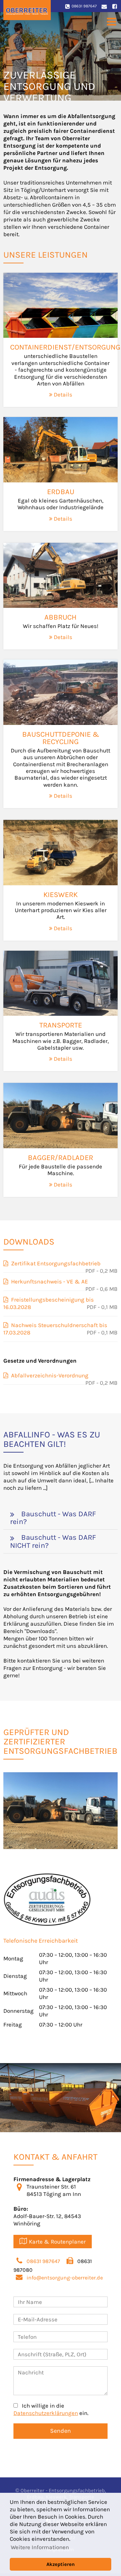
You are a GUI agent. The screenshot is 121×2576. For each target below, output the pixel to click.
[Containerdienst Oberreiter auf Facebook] (114, 6)
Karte (57, 2242)
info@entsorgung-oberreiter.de (65, 2278)
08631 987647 (84, 6)
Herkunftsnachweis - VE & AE (48, 1281)
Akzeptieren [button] (61, 2564)
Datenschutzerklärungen (46, 2413)
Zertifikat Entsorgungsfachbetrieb (54, 1263)
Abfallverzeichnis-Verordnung (48, 1375)
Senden (61, 2431)
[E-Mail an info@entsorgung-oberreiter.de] (104, 6)
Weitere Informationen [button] (40, 2547)
